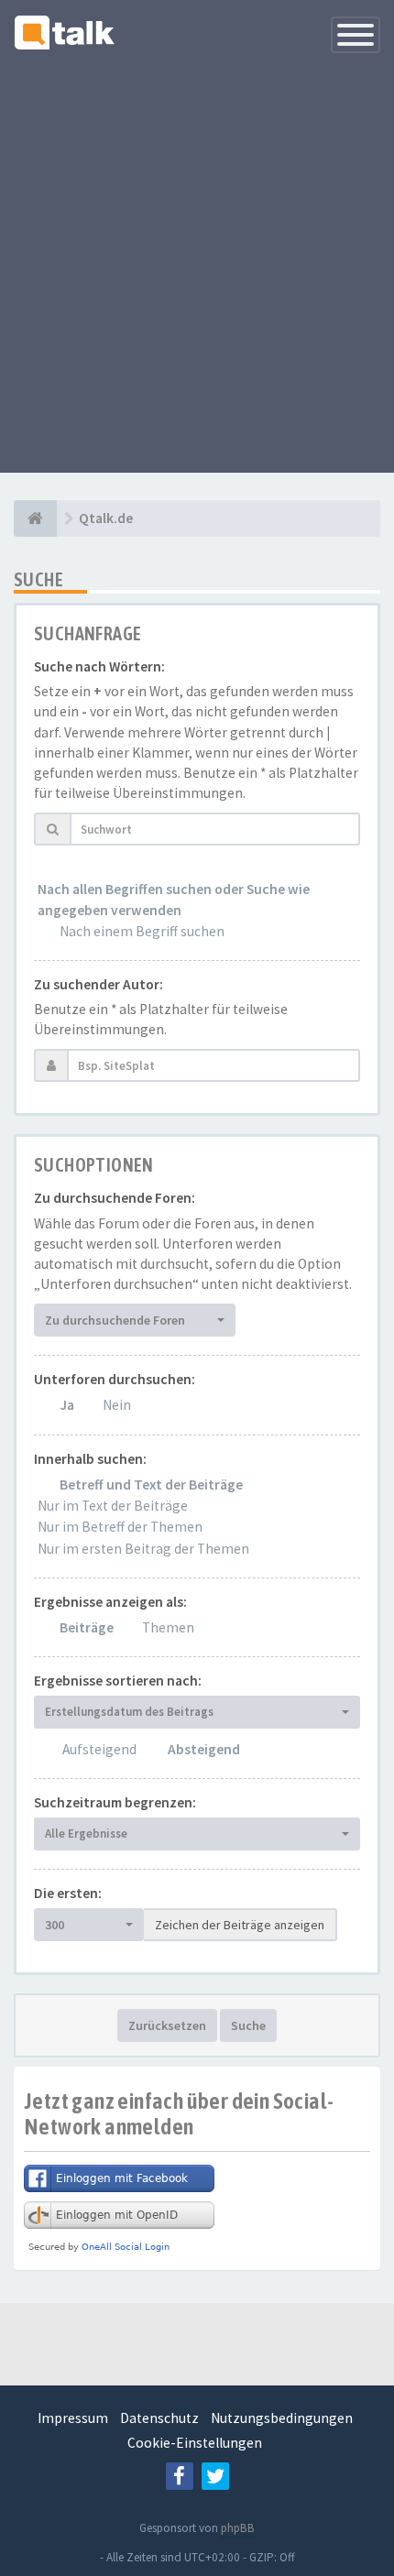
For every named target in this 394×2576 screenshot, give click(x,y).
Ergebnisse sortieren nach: (118, 1681)
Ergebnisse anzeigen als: (110, 1602)
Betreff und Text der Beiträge (151, 1484)
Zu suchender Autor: (98, 984)
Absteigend (204, 1749)
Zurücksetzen (167, 2025)
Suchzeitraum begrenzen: (115, 1802)
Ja (67, 1405)
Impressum (73, 2418)
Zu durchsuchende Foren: (115, 1198)
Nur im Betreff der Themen (120, 1527)
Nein (117, 1405)
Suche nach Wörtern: (99, 666)
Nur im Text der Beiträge (113, 1506)
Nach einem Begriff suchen (142, 931)
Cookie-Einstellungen (195, 2443)
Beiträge (87, 1627)
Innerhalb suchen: (90, 1459)
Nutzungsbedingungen (282, 2418)
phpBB (238, 2528)
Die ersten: (68, 1893)
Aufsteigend (99, 1749)
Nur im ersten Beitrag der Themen (143, 1549)
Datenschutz (159, 2418)
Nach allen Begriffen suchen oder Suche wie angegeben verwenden (174, 899)
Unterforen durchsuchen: (115, 1379)
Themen (168, 1627)
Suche (248, 2025)
